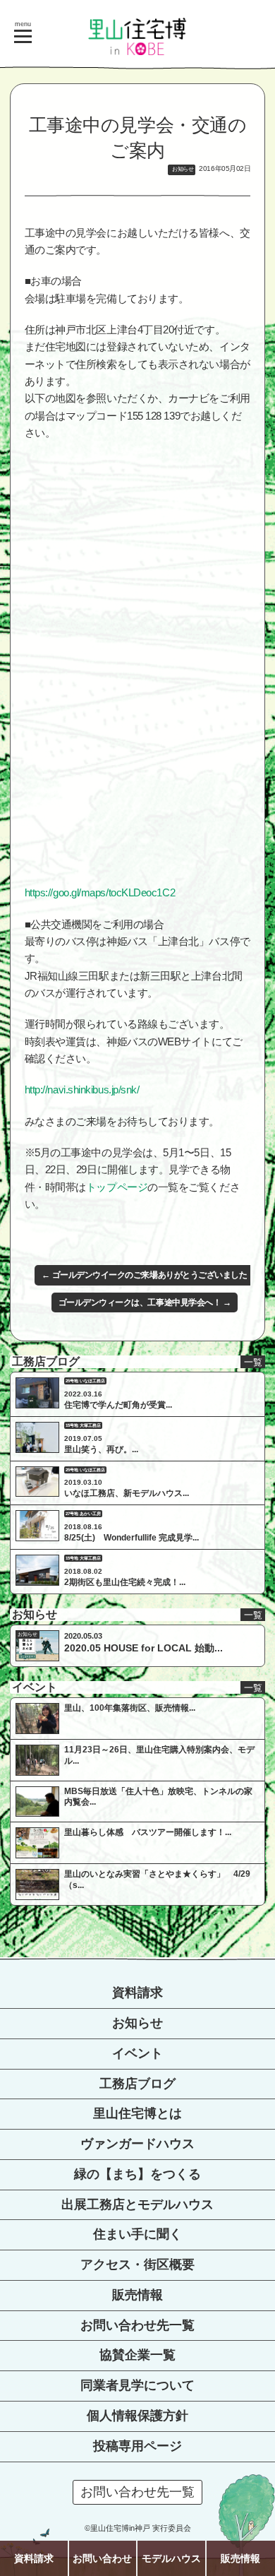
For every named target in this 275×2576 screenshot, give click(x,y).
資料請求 (137, 1993)
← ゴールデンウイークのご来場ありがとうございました (144, 1275)
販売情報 (137, 2295)
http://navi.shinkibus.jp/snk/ (82, 1090)
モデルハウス (171, 2558)
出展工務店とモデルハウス (137, 2204)
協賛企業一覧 (137, 2355)
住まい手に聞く (137, 2234)
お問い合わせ (102, 2558)
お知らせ (137, 2023)
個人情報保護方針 (137, 2416)
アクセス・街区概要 (137, 2265)
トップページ (117, 1187)
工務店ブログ (137, 2084)
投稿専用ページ (137, 2446)
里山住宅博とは (137, 2113)
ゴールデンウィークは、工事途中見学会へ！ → (145, 1302)
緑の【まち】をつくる (137, 2174)
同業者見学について (137, 2385)
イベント (137, 2053)
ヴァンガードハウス (137, 2144)
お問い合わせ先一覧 (137, 2325)
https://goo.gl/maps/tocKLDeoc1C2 (100, 892)
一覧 (253, 1362)
